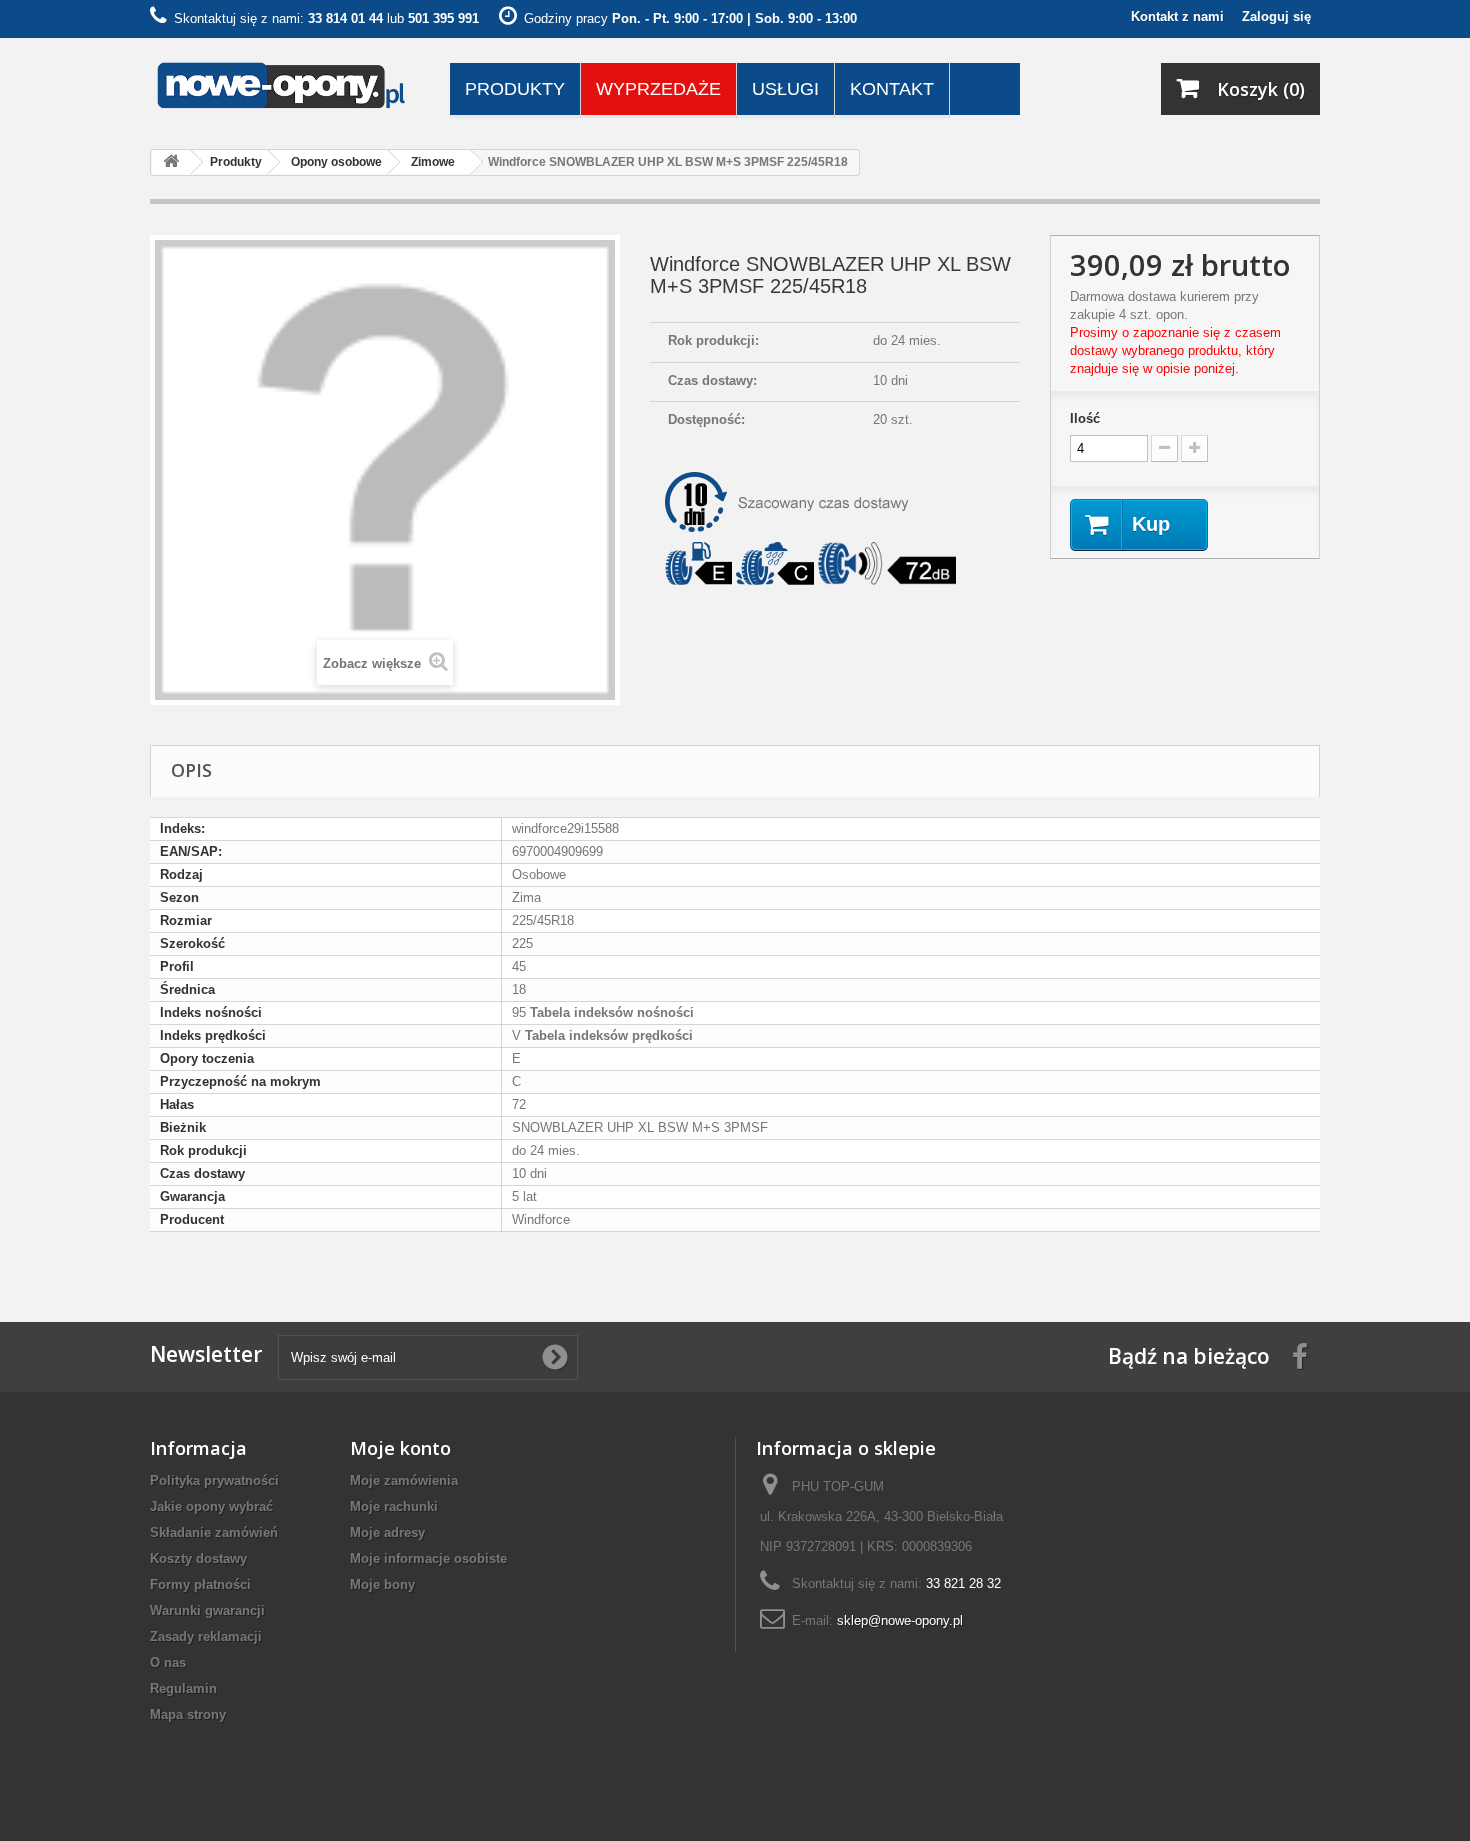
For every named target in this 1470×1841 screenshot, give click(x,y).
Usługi (785, 89)
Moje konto (400, 1448)
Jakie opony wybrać (211, 1506)
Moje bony (382, 1584)
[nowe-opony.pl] (285, 86)
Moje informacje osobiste (428, 1558)
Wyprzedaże (658, 89)
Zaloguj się (1276, 16)
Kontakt (892, 89)
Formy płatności (200, 1584)
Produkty (515, 89)
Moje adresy (387, 1532)
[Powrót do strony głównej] (171, 162)
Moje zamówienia (404, 1480)
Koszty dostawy (198, 1558)
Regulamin (183, 1688)
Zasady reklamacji (206, 1636)
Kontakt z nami (1177, 16)
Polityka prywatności (214, 1480)
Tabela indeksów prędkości (607, 1035)
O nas (168, 1662)
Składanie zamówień (214, 1532)
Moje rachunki (394, 1506)
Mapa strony (188, 1714)
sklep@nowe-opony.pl (900, 1620)
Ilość (1085, 418)
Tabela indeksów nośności (610, 1012)
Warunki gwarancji (207, 1610)
